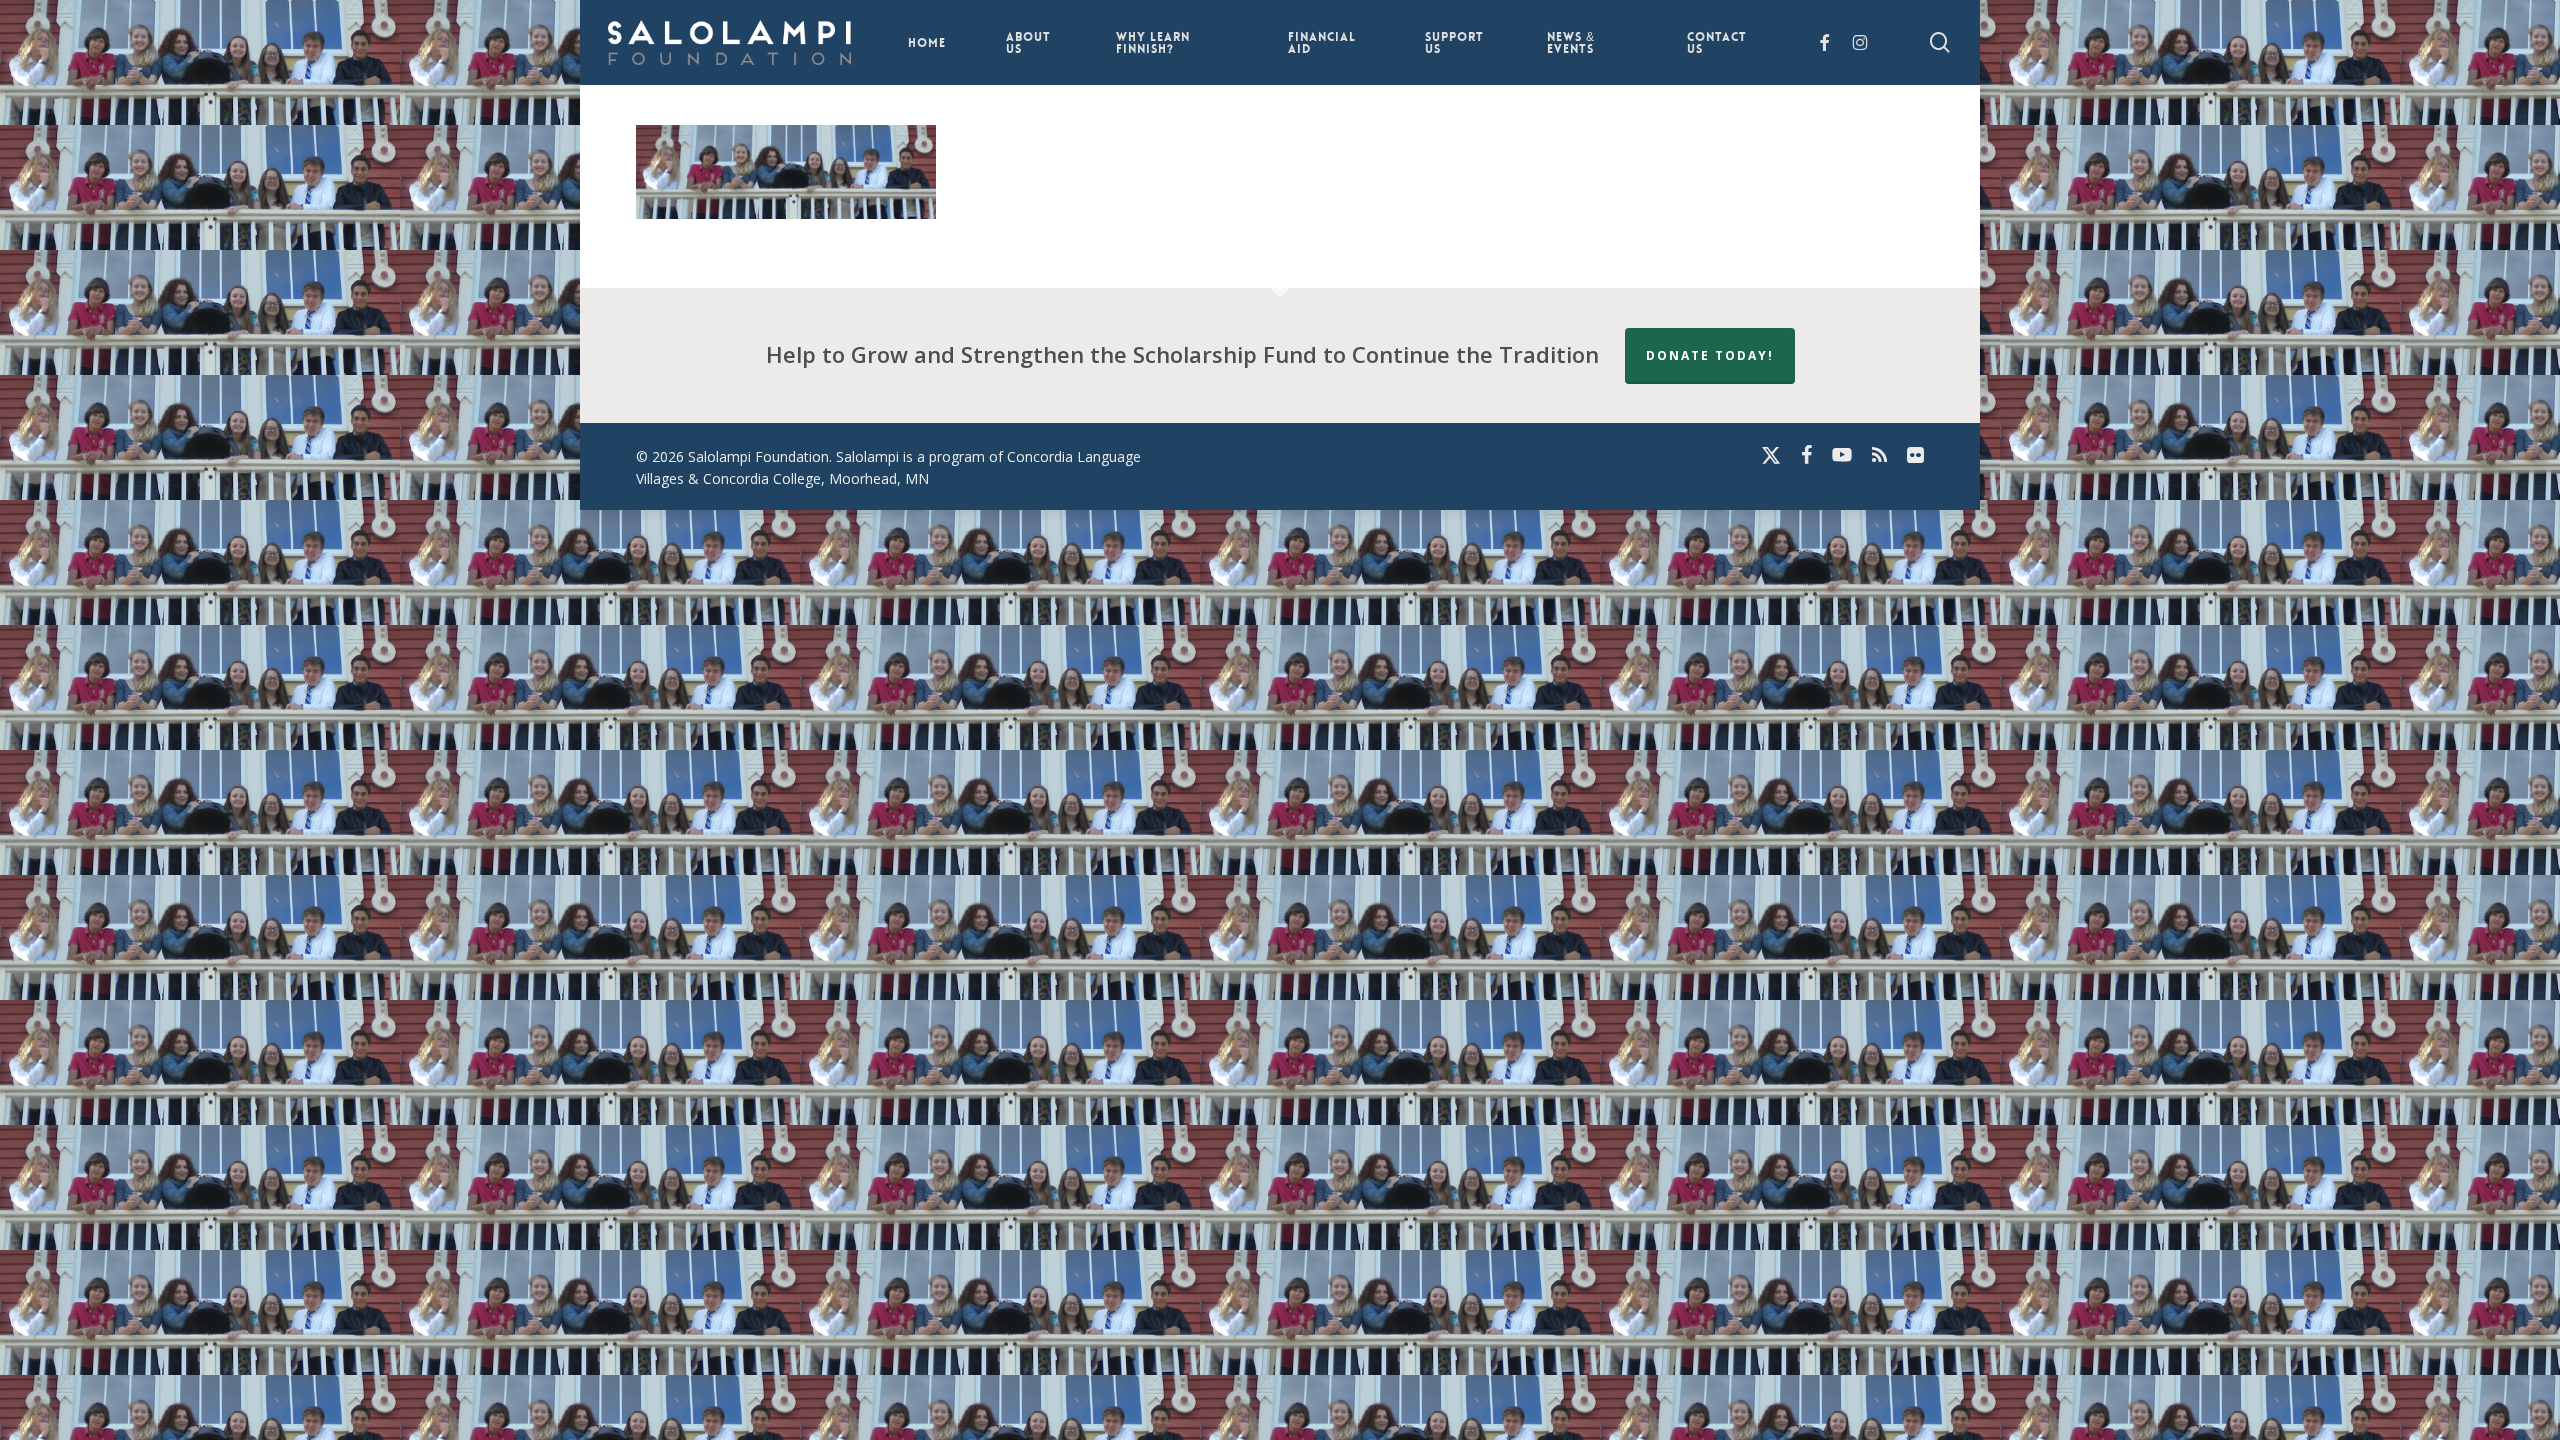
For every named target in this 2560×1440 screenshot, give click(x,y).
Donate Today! (1710, 355)
